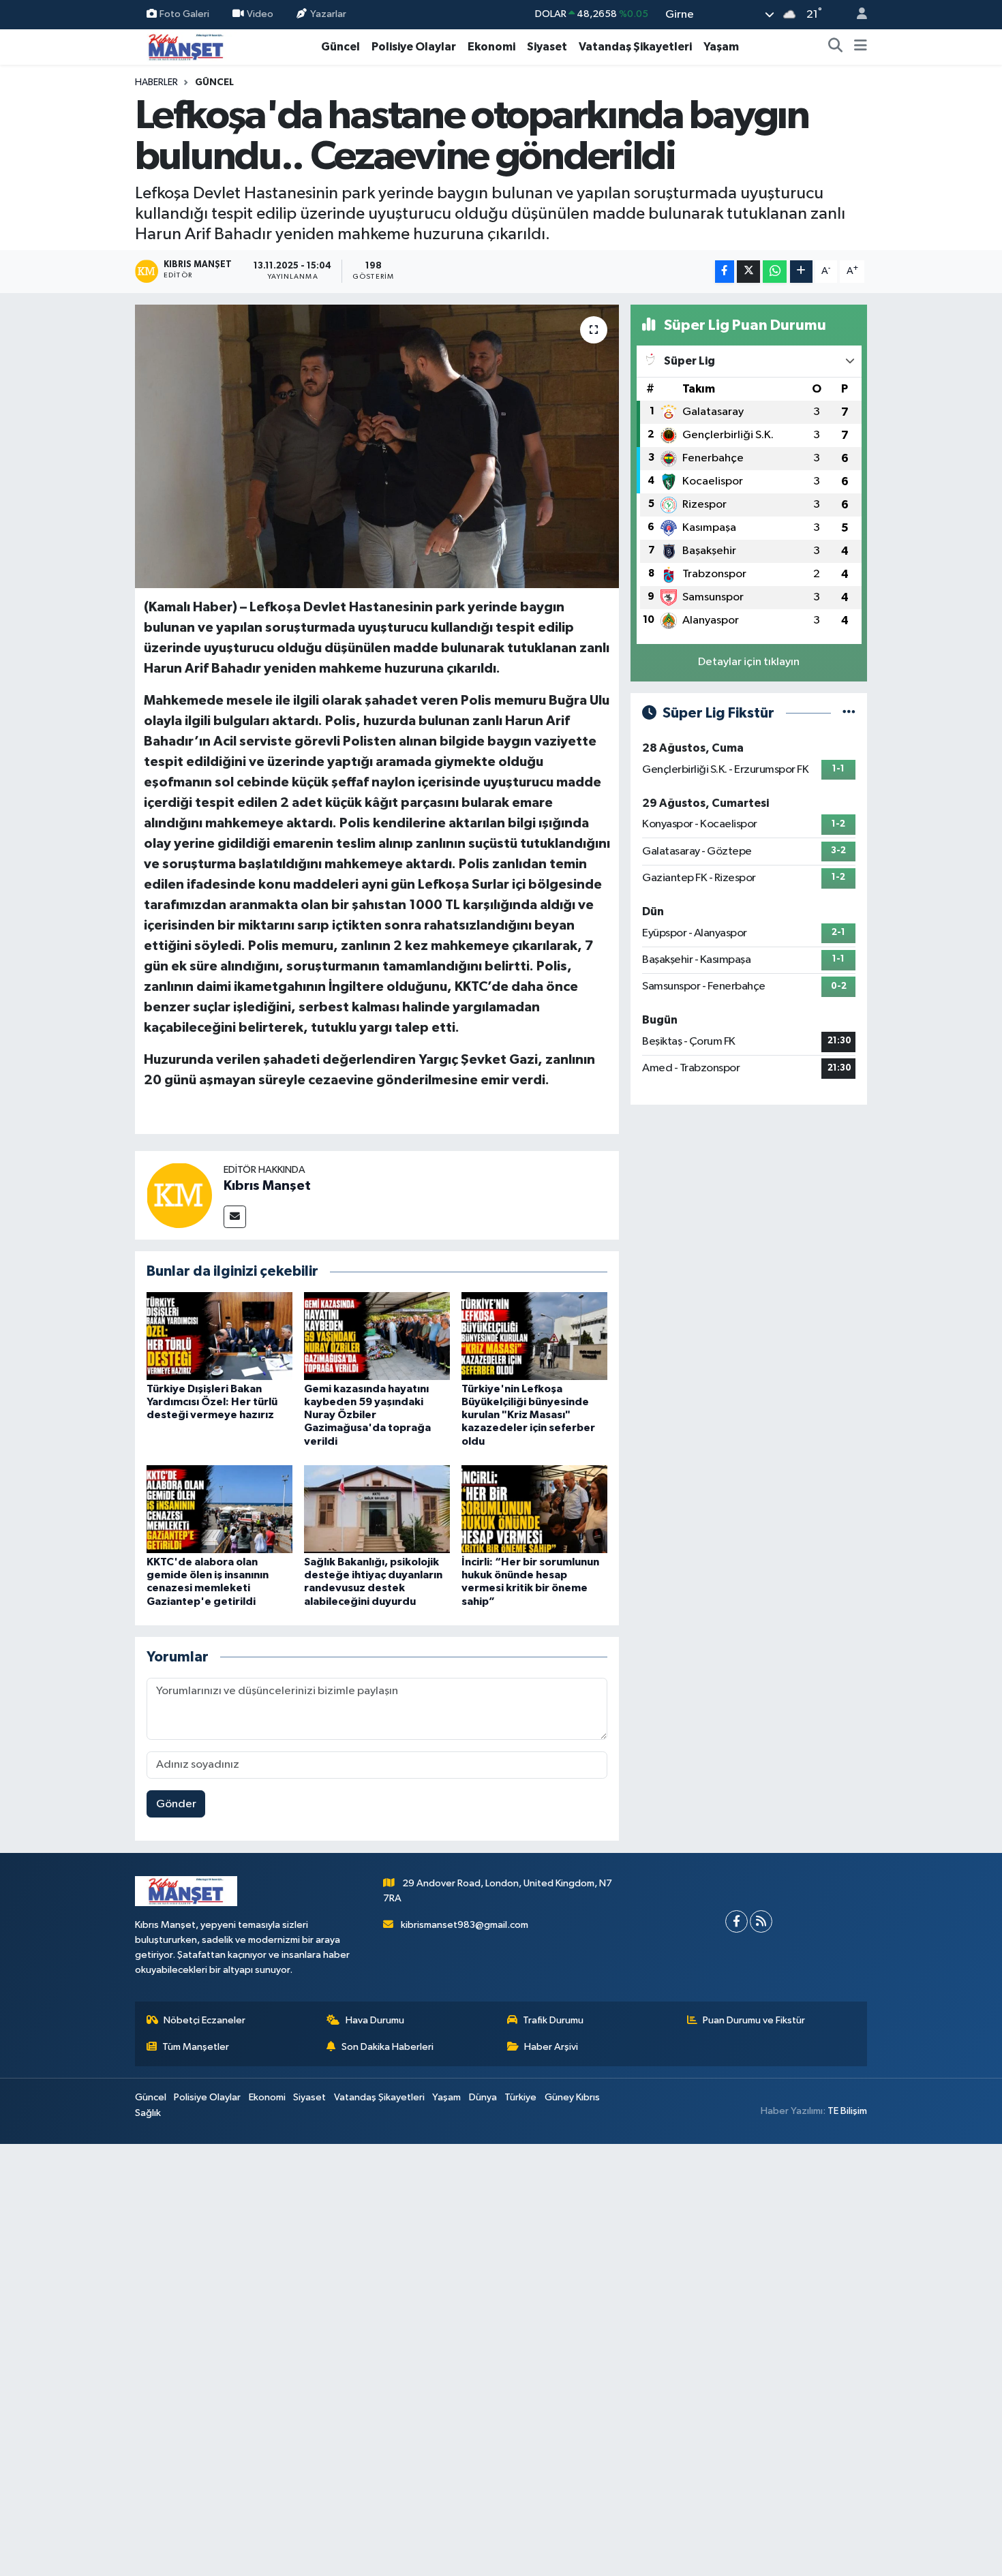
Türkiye (520, 2097)
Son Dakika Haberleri (388, 2047)
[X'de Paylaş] (748, 272)
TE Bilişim (847, 2111)
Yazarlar (328, 14)
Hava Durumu (375, 2020)
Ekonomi (491, 47)
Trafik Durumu (553, 2020)
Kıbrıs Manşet (267, 1186)
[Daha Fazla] (801, 272)
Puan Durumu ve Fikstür (754, 2020)
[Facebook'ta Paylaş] (725, 272)
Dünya (483, 2097)
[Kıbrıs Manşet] (179, 1195)
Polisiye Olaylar (414, 47)
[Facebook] (737, 1921)
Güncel (340, 47)
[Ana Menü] (861, 47)
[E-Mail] (235, 1217)
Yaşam (721, 47)
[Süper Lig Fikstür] (849, 713)
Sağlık (148, 2113)
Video (260, 14)
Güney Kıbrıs (572, 2097)
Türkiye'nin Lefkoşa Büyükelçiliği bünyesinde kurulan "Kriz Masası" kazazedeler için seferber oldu (528, 1415)
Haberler (156, 82)
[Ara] (836, 47)
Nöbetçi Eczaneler (204, 2020)
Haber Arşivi (551, 2047)
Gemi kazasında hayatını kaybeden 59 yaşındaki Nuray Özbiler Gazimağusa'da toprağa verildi (367, 1415)
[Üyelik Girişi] (856, 15)
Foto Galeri (184, 14)
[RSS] (761, 1921)
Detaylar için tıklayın (749, 662)
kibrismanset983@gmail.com (465, 1925)
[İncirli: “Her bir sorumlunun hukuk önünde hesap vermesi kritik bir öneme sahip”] (534, 1509)
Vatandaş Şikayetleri (635, 47)
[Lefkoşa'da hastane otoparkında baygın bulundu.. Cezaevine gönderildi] (377, 446)
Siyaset (547, 47)
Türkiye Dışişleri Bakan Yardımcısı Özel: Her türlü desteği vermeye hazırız (212, 1402)
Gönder (176, 1804)
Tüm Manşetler (196, 2047)
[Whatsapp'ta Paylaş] (775, 272)
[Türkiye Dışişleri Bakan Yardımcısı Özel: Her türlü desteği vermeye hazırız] (219, 1335)
